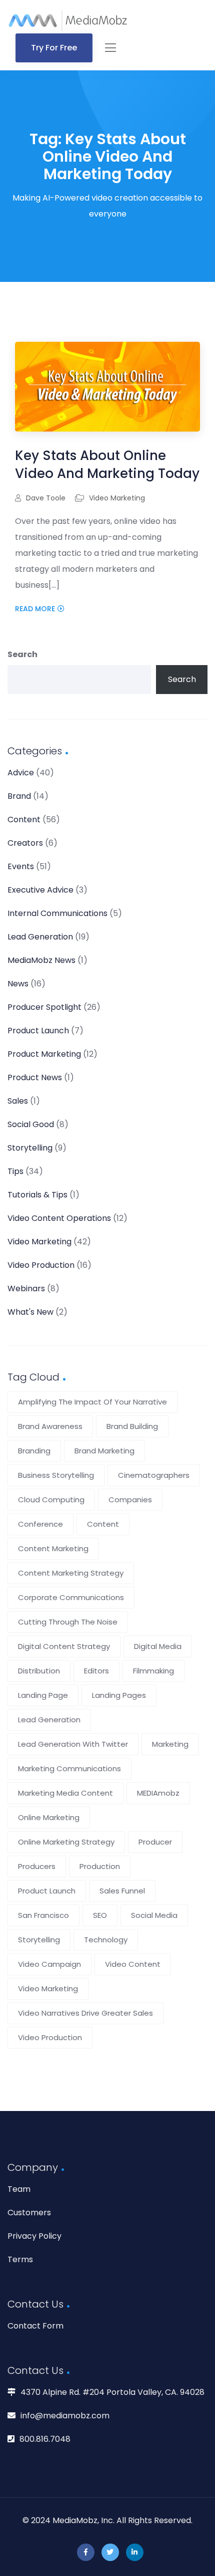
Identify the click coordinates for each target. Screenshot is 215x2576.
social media (154, 1915)
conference (40, 1524)
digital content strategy (64, 1646)
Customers (29, 2213)
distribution (39, 1671)
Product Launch (38, 1031)
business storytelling (56, 1475)
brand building (132, 1426)
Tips (15, 1171)
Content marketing (53, 1548)
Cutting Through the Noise (68, 1622)
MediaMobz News (41, 960)
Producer (155, 1842)
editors (96, 1671)
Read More (35, 609)
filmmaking (153, 1671)
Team (19, 2189)
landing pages (119, 1695)
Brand (19, 796)
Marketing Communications (69, 1768)
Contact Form (35, 2326)
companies (130, 1500)
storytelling (39, 1940)
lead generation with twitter (73, 1744)
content (103, 1524)
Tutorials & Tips (37, 1195)
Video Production (41, 1265)
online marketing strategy (66, 1842)
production (100, 1866)
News (18, 984)
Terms (20, 2259)
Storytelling (30, 1148)
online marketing (49, 1817)
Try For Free (54, 48)
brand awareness (50, 1426)
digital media (158, 1646)
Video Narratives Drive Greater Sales (85, 2013)
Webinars (26, 1288)
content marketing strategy (71, 1573)
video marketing (48, 1989)
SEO (100, 1915)
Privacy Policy (34, 2236)
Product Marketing (44, 1054)
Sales (18, 1101)
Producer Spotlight (44, 1007)
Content (24, 820)
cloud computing (51, 1500)
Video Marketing (117, 498)
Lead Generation (40, 937)
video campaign (49, 1964)
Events (21, 866)
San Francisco (43, 1915)
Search (22, 654)
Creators (25, 843)
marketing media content (65, 1793)
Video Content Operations (59, 1218)
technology (106, 1940)
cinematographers (154, 1475)
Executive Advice (40, 890)
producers (37, 1866)
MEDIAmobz (158, 1793)
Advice (21, 773)
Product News (35, 1077)
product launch (47, 1891)
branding (34, 1451)
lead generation (49, 1720)
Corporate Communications (71, 1597)
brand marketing (104, 1451)
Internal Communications (57, 913)
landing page (43, 1695)
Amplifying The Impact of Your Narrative (92, 1402)
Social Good (31, 1124)
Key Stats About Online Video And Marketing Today (107, 465)
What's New (30, 1312)
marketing (170, 1744)
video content (133, 1964)
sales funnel (122, 1891)
